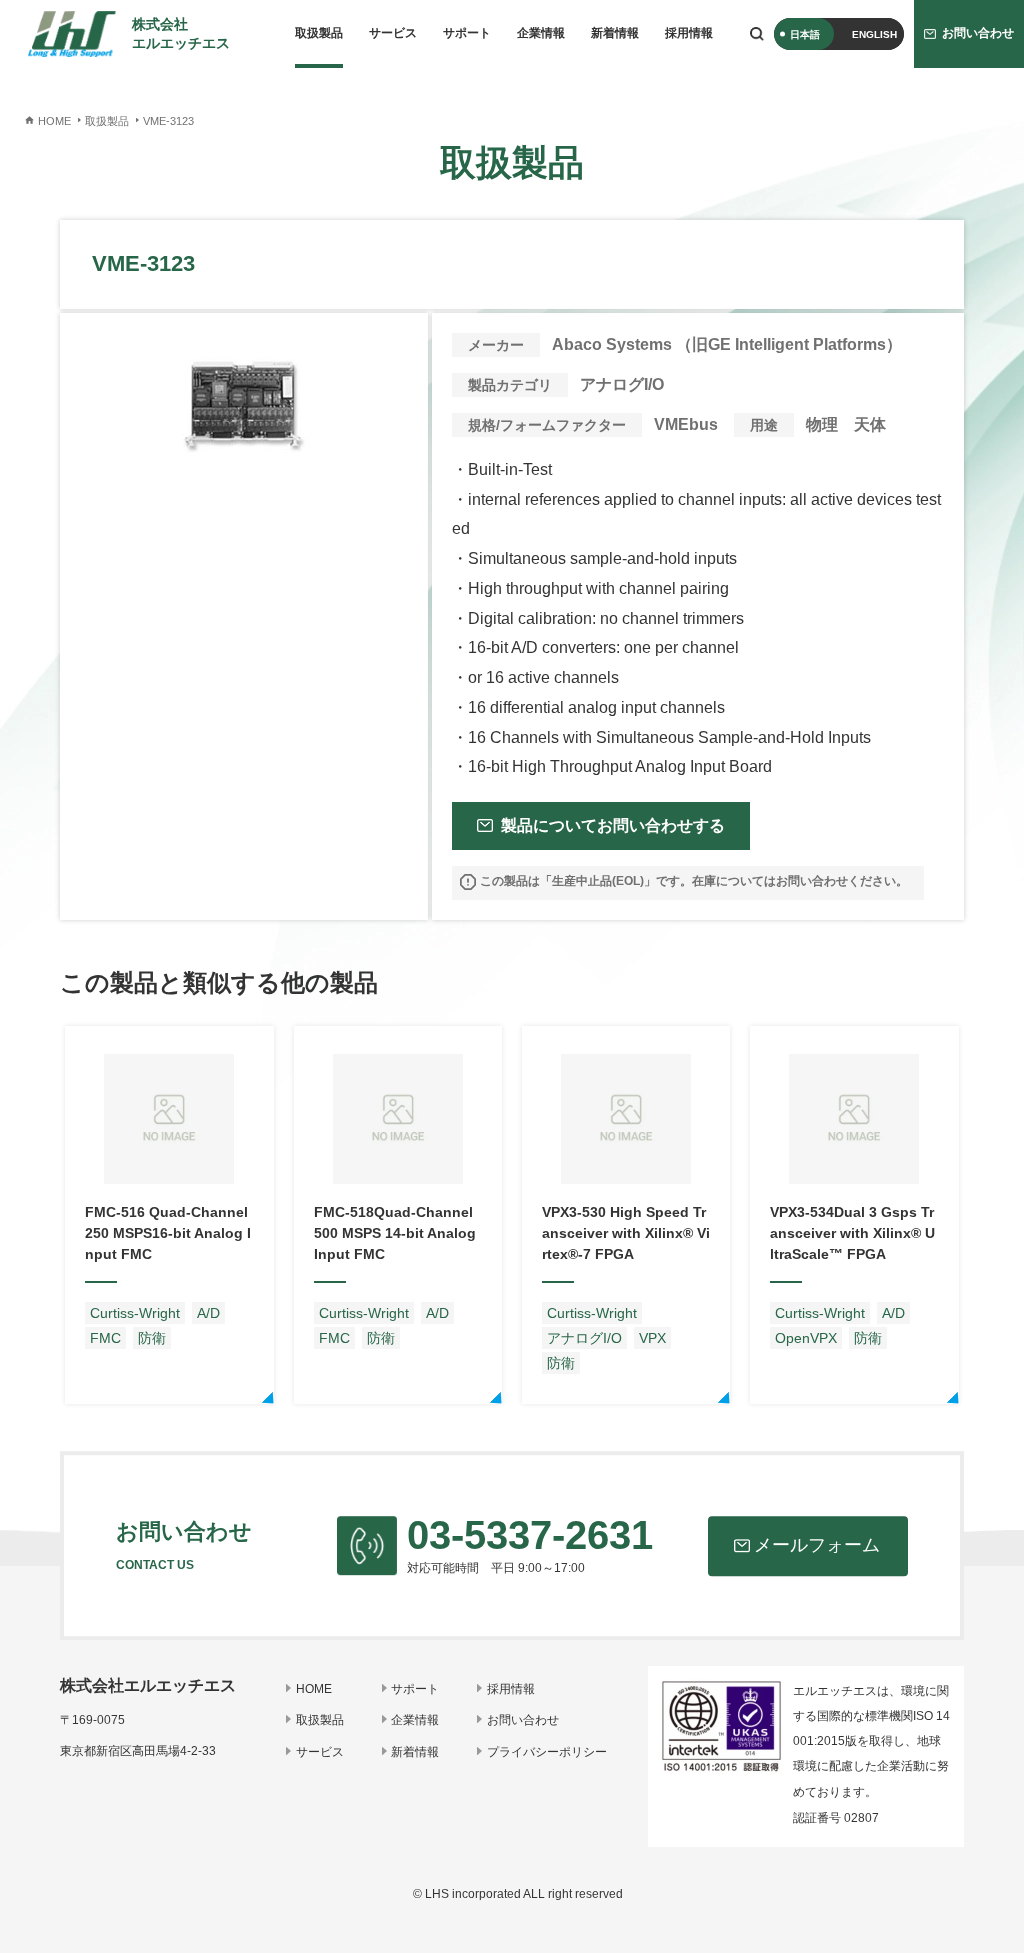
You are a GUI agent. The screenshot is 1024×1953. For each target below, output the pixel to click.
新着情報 (615, 33)
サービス (393, 33)
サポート (467, 33)
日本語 (805, 34)
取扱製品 (319, 33)
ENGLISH (874, 34)
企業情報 (541, 33)
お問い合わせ (523, 1720)
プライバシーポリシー (547, 1752)
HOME (314, 1689)
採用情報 (689, 33)
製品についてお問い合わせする (613, 825)
